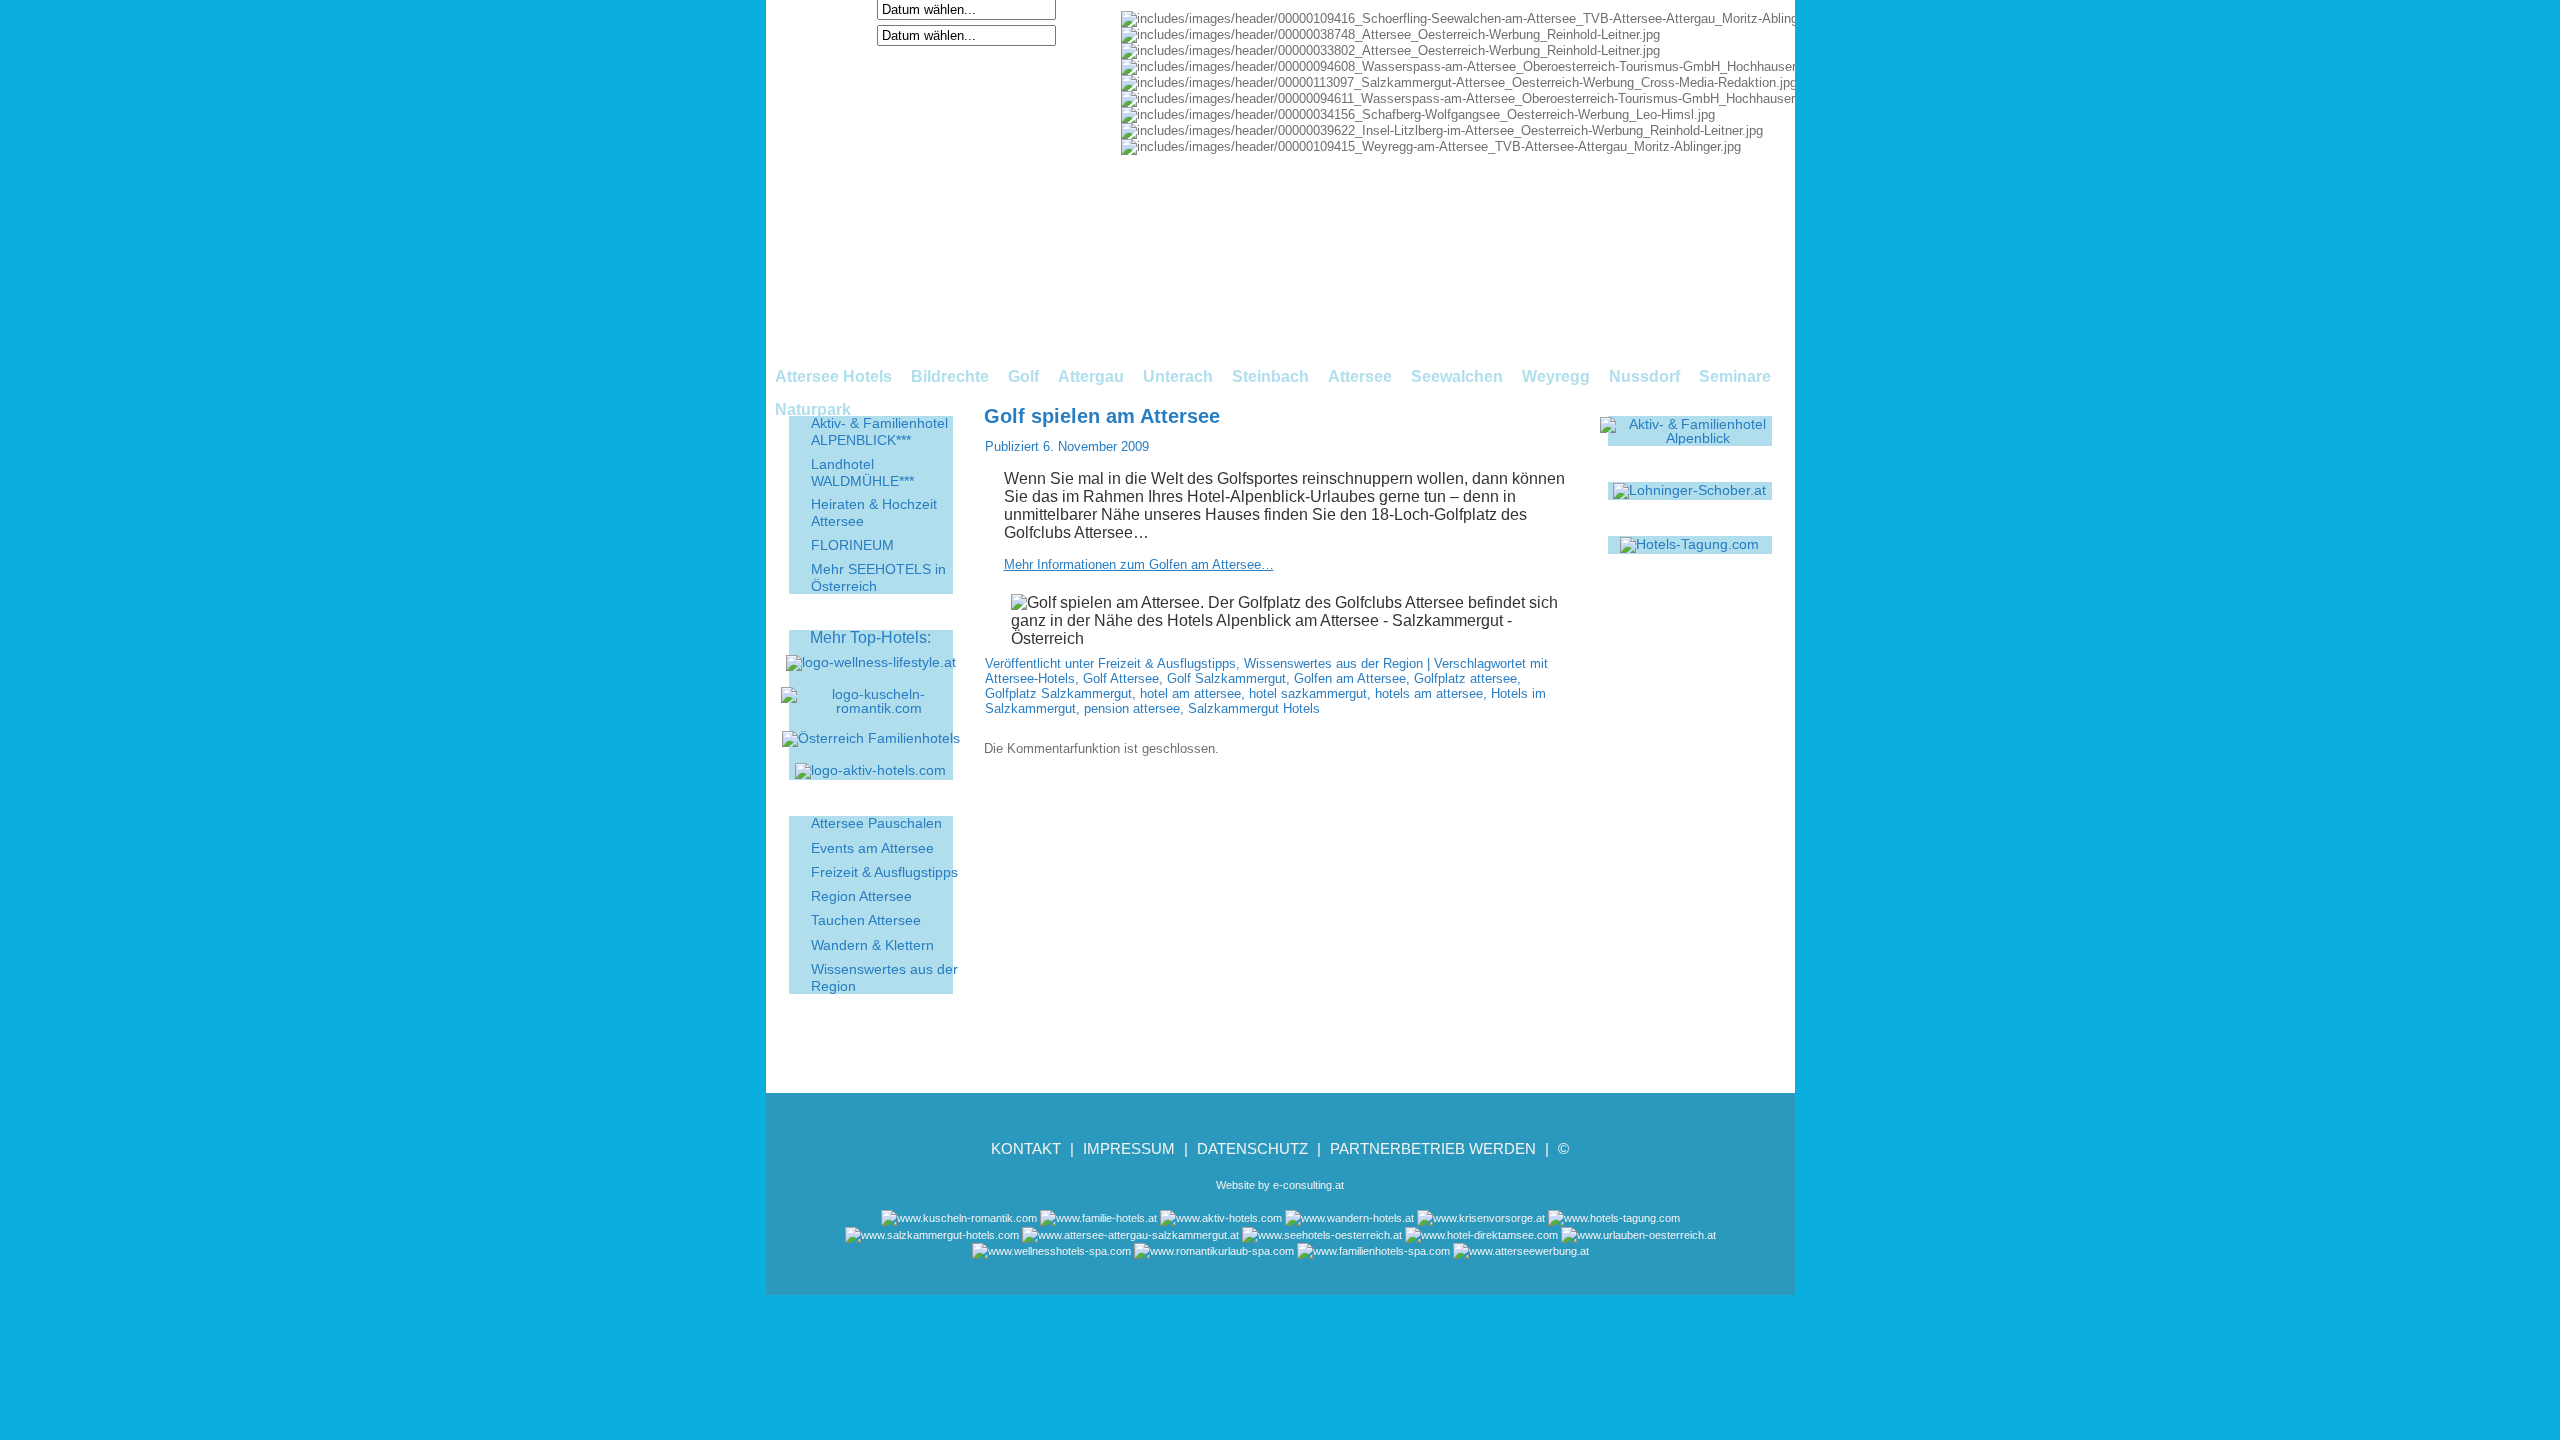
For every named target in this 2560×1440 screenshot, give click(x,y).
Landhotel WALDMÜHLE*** (862, 472)
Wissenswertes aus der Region (1333, 663)
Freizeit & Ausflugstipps (884, 872)
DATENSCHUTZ (1252, 1148)
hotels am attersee (1429, 693)
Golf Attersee (1121, 678)
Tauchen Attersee (866, 920)
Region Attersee (861, 896)
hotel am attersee (1190, 693)
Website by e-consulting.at (1280, 1185)
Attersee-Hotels (1030, 678)
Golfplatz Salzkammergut (1058, 693)
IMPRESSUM (1129, 1148)
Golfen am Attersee (1350, 678)
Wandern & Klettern (872, 945)
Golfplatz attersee (1465, 678)
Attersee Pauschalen (876, 823)
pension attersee (1132, 708)
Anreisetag (836, 8)
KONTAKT (1026, 1148)
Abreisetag (836, 34)
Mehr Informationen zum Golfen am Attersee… (1139, 564)
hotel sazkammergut (1308, 693)
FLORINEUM (852, 545)
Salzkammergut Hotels (1254, 708)
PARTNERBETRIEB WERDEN (1433, 1148)
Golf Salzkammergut (1226, 678)
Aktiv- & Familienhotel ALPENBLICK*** (879, 431)
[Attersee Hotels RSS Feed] (788, 1259)
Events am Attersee (872, 848)
